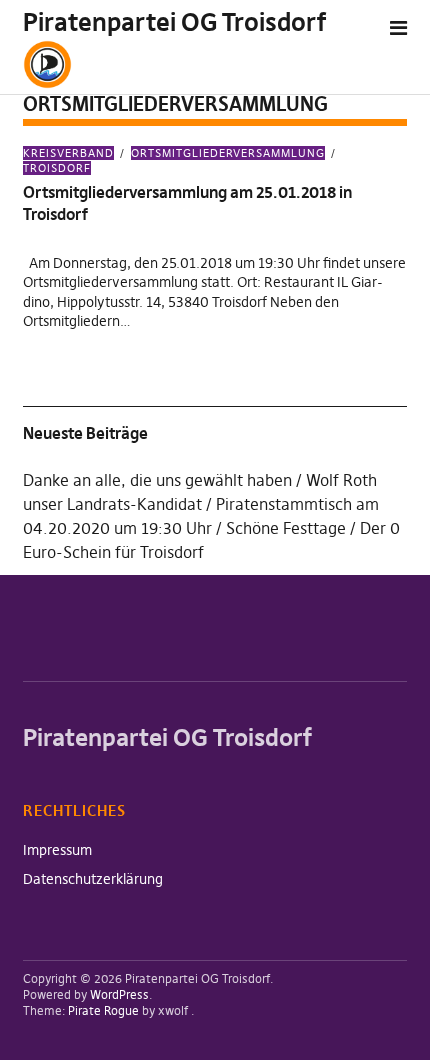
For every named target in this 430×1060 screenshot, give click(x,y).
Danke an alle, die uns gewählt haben (157, 480)
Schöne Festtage (286, 528)
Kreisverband (68, 153)
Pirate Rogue (103, 1010)
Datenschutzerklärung (93, 879)
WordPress (119, 994)
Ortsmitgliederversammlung (228, 153)
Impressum (57, 850)
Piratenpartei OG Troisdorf (174, 22)
